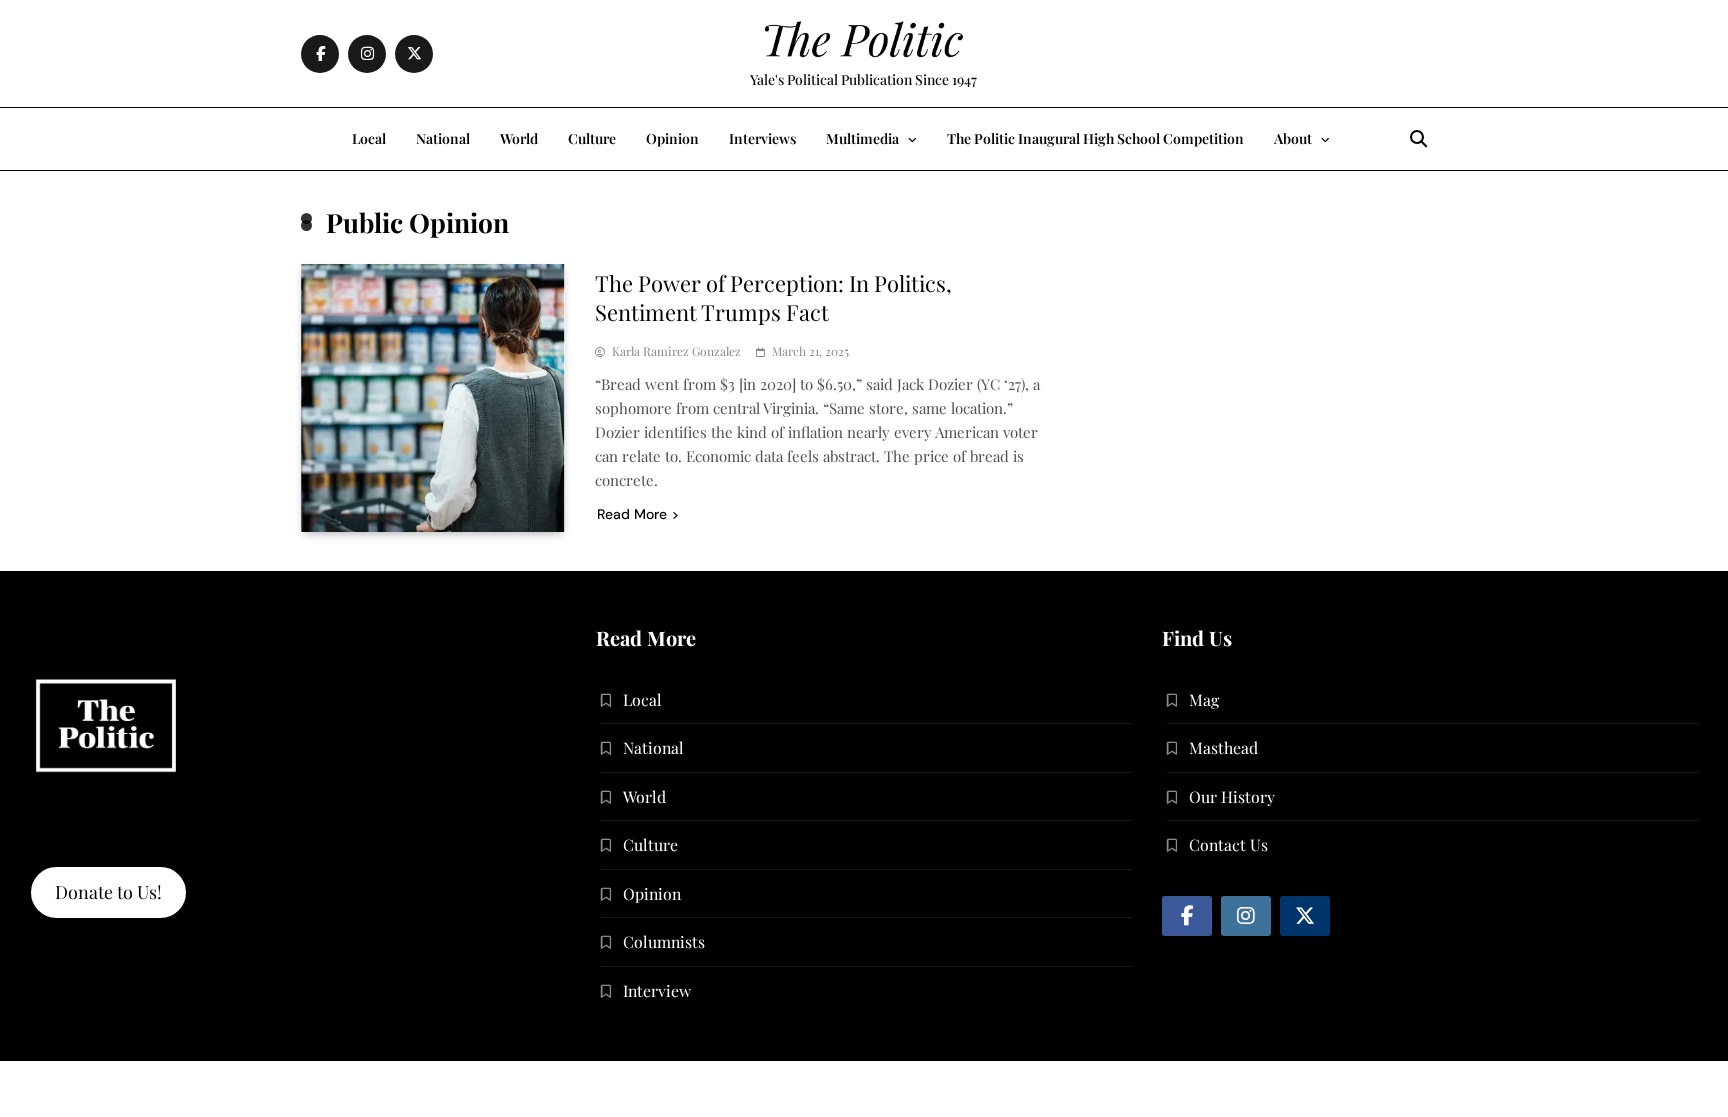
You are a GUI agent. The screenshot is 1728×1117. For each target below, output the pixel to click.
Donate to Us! (108, 892)
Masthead (1223, 747)
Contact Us (1228, 844)
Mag (1204, 699)
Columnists (664, 941)
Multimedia (862, 138)
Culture (592, 138)
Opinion (672, 138)
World (519, 138)
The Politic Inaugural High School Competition (1095, 138)
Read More (632, 514)
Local (369, 138)
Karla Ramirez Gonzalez (676, 351)
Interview (657, 990)
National (443, 138)
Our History (1232, 796)
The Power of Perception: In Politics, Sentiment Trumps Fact (773, 297)
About (1293, 138)
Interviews (762, 138)
